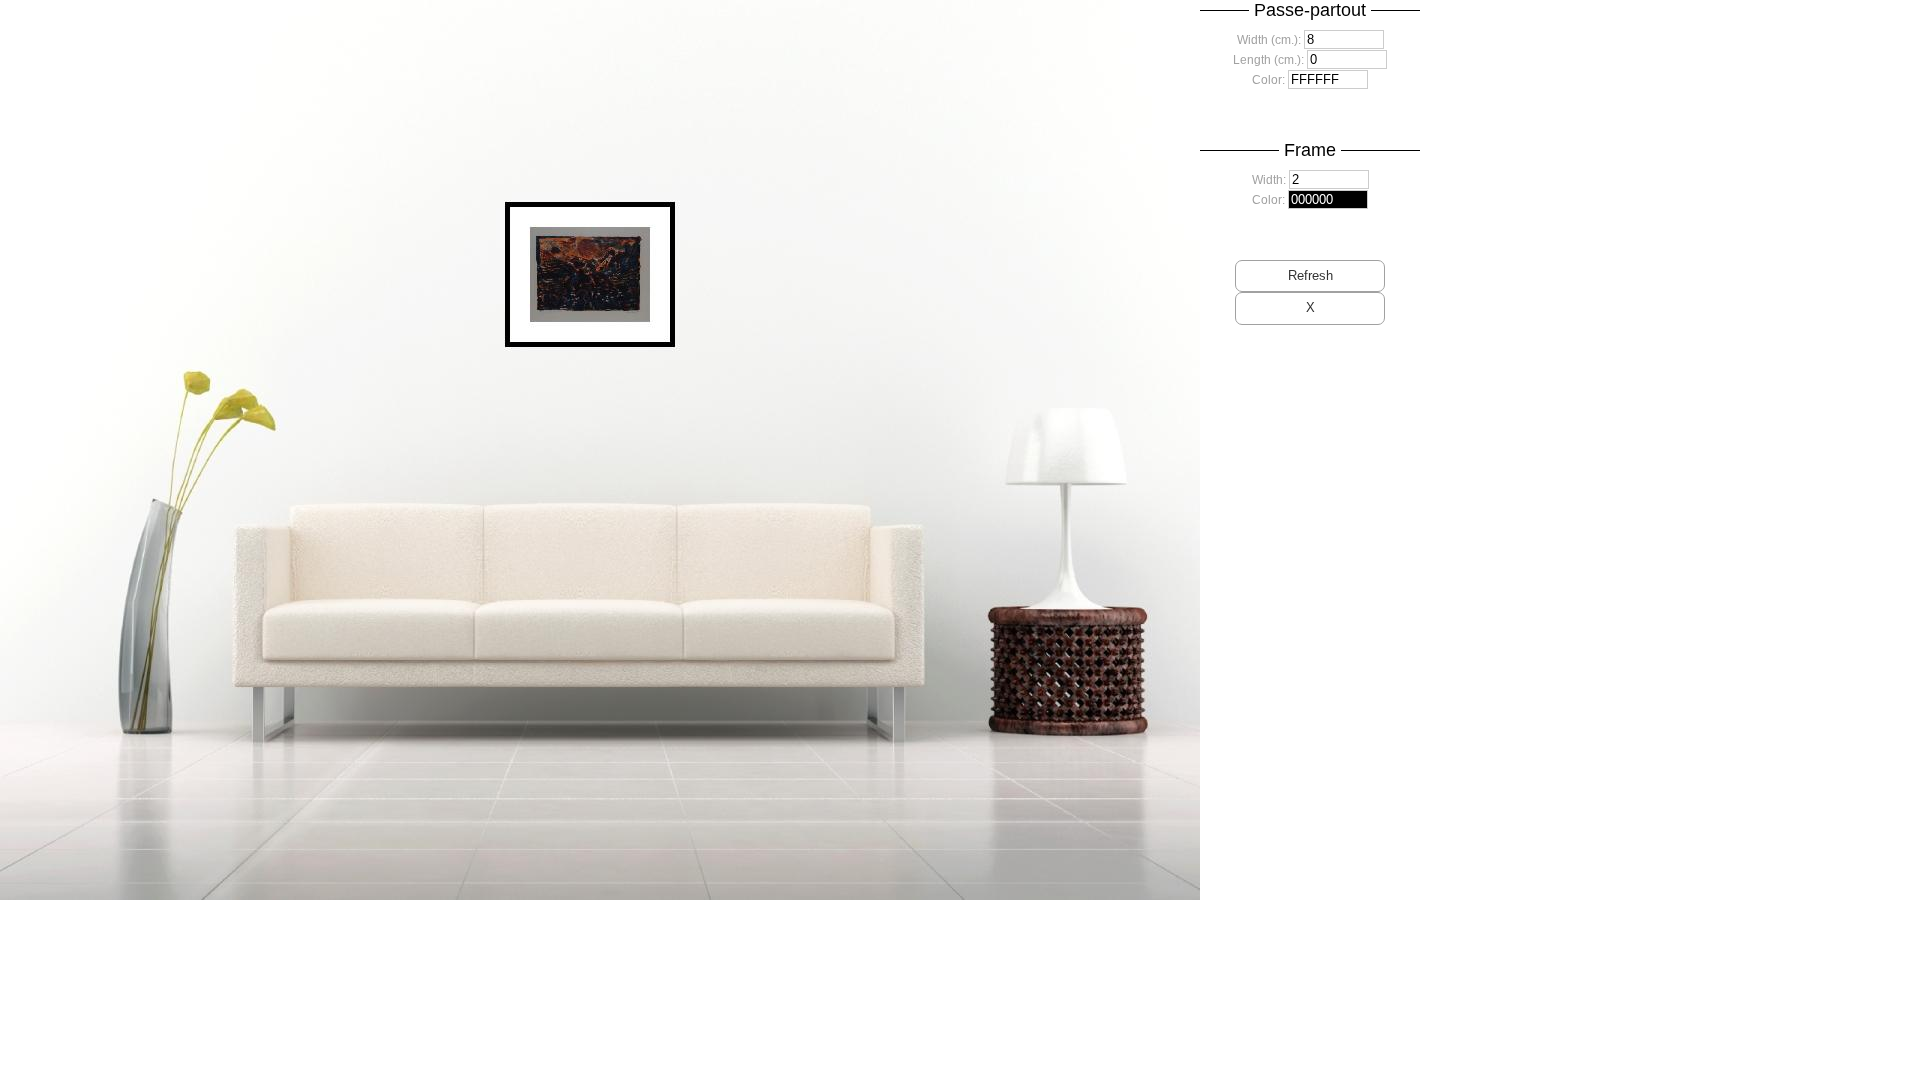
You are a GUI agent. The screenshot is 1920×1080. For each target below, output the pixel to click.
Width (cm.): (1269, 40)
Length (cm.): (1268, 60)
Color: (1268, 80)
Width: (1269, 180)
